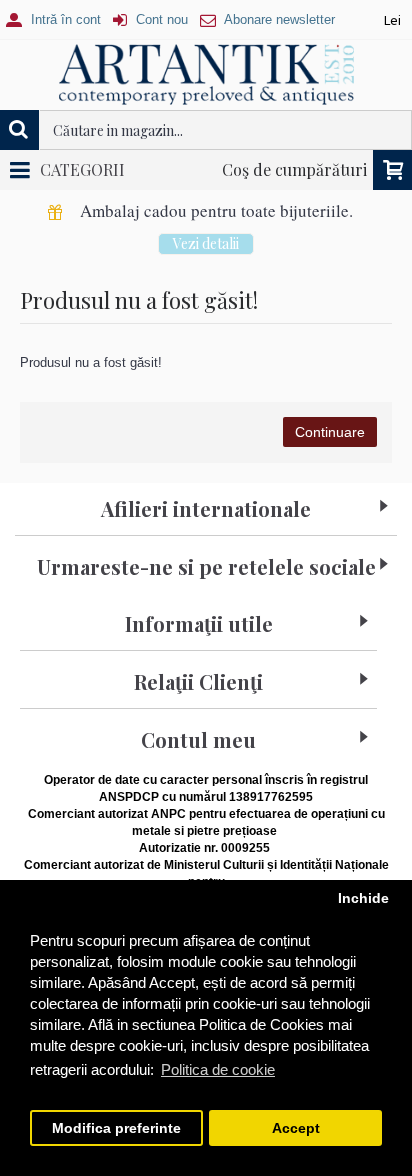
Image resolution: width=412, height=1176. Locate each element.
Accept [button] (296, 1128)
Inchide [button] (363, 898)
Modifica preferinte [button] (116, 1128)
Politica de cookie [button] (218, 1069)
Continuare (330, 432)
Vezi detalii (206, 243)
